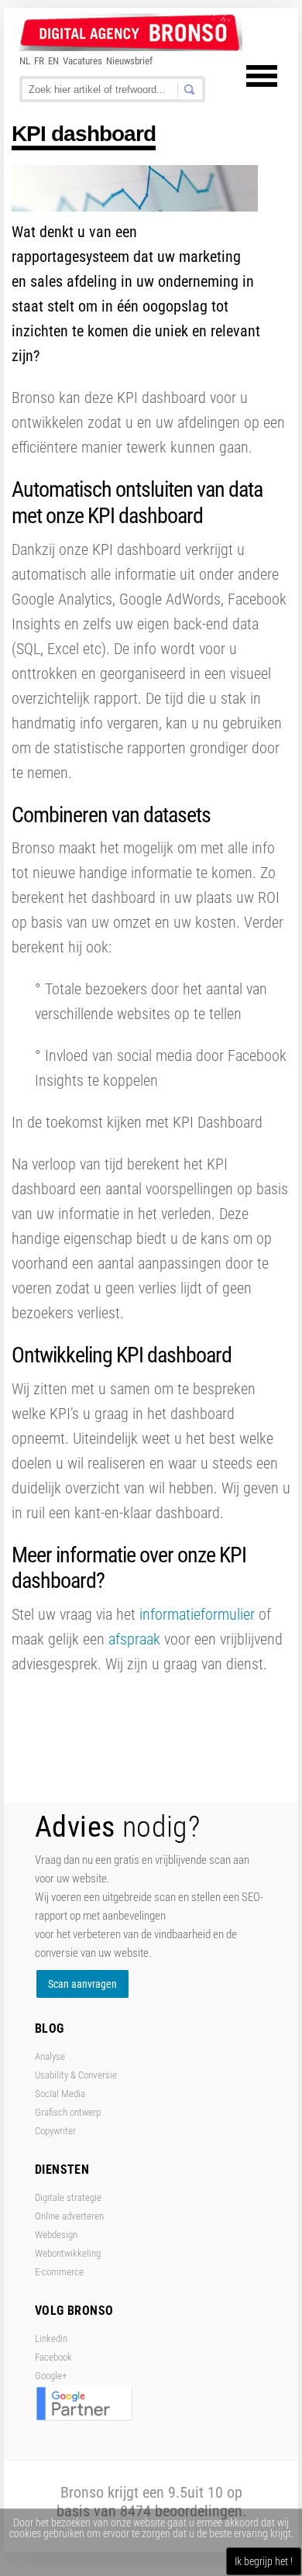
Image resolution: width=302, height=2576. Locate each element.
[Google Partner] (84, 2419)
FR (39, 61)
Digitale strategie (68, 2197)
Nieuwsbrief (129, 61)
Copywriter (55, 2131)
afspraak (136, 1639)
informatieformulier (197, 1614)
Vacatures (82, 61)
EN (53, 61)
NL (25, 61)
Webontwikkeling (68, 2253)
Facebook (53, 2357)
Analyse (50, 2056)
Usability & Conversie (76, 2075)
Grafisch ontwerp (68, 2112)
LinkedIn (51, 2338)
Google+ (51, 2376)
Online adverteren (69, 2216)
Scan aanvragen (82, 1984)
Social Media (60, 2094)
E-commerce (59, 2272)
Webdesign (56, 2235)
